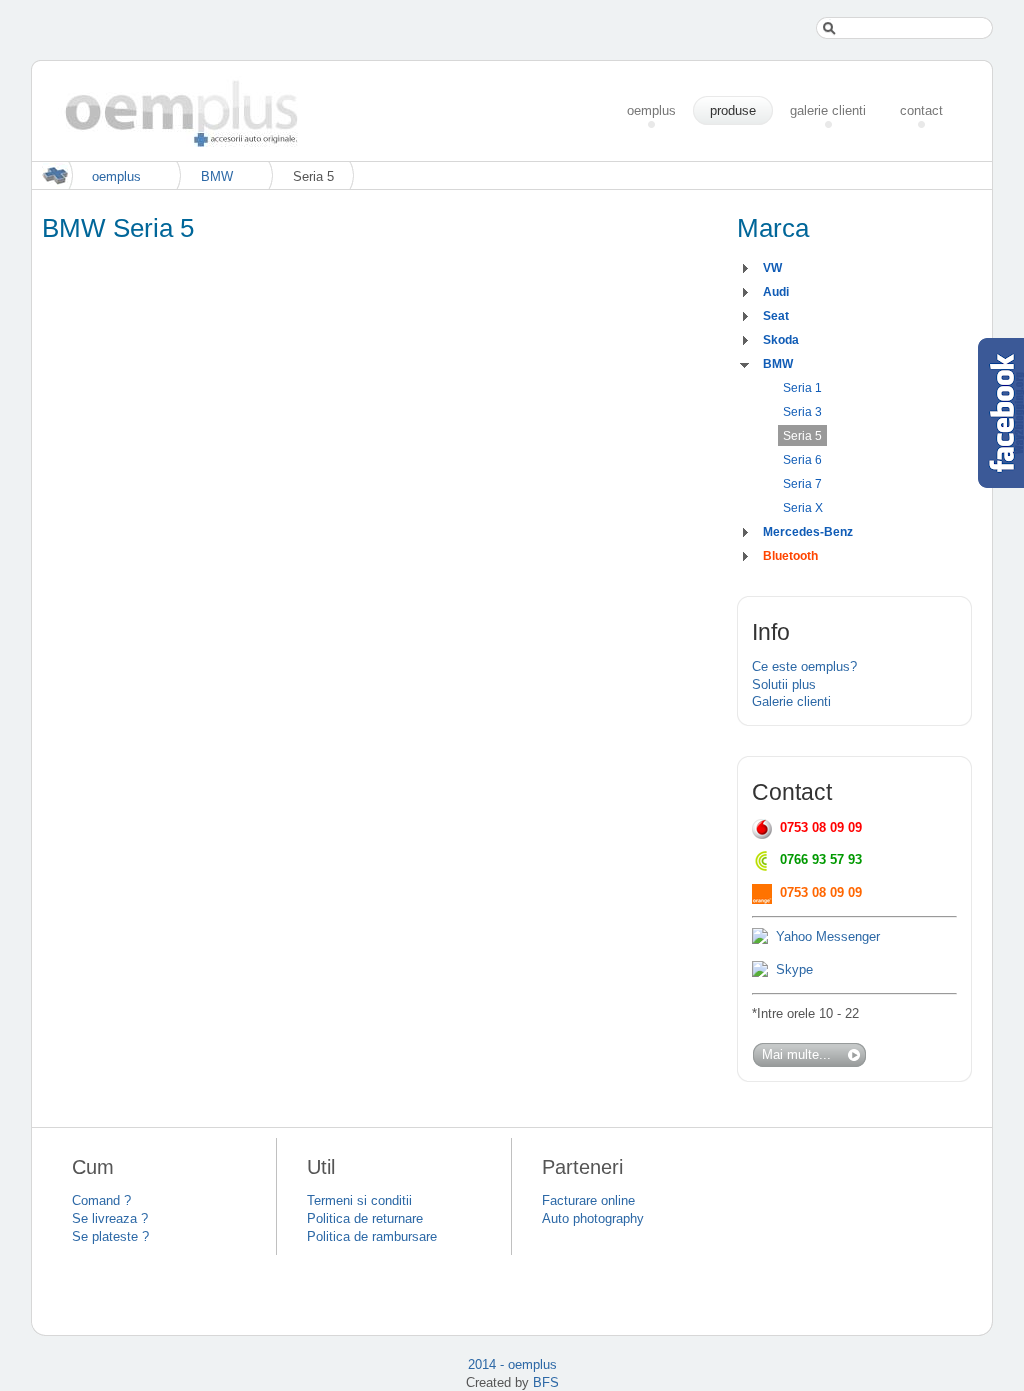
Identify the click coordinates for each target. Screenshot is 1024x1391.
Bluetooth (790, 556)
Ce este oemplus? (804, 666)
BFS (546, 1382)
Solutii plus (784, 684)
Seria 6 (802, 460)
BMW (217, 176)
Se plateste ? (110, 1236)
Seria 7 (802, 484)
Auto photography (593, 1218)
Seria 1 (802, 388)
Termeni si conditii (359, 1200)
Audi (776, 292)
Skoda (781, 340)
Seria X (803, 508)
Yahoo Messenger (828, 936)
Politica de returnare (365, 1218)
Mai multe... (796, 1054)
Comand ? (101, 1200)
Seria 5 (802, 436)
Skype (794, 969)
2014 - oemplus (512, 1364)
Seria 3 (802, 412)
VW (772, 268)
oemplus (116, 176)
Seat (776, 316)
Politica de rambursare (372, 1236)
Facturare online (588, 1200)
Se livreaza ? (110, 1218)
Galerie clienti (791, 701)
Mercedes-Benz (808, 532)
